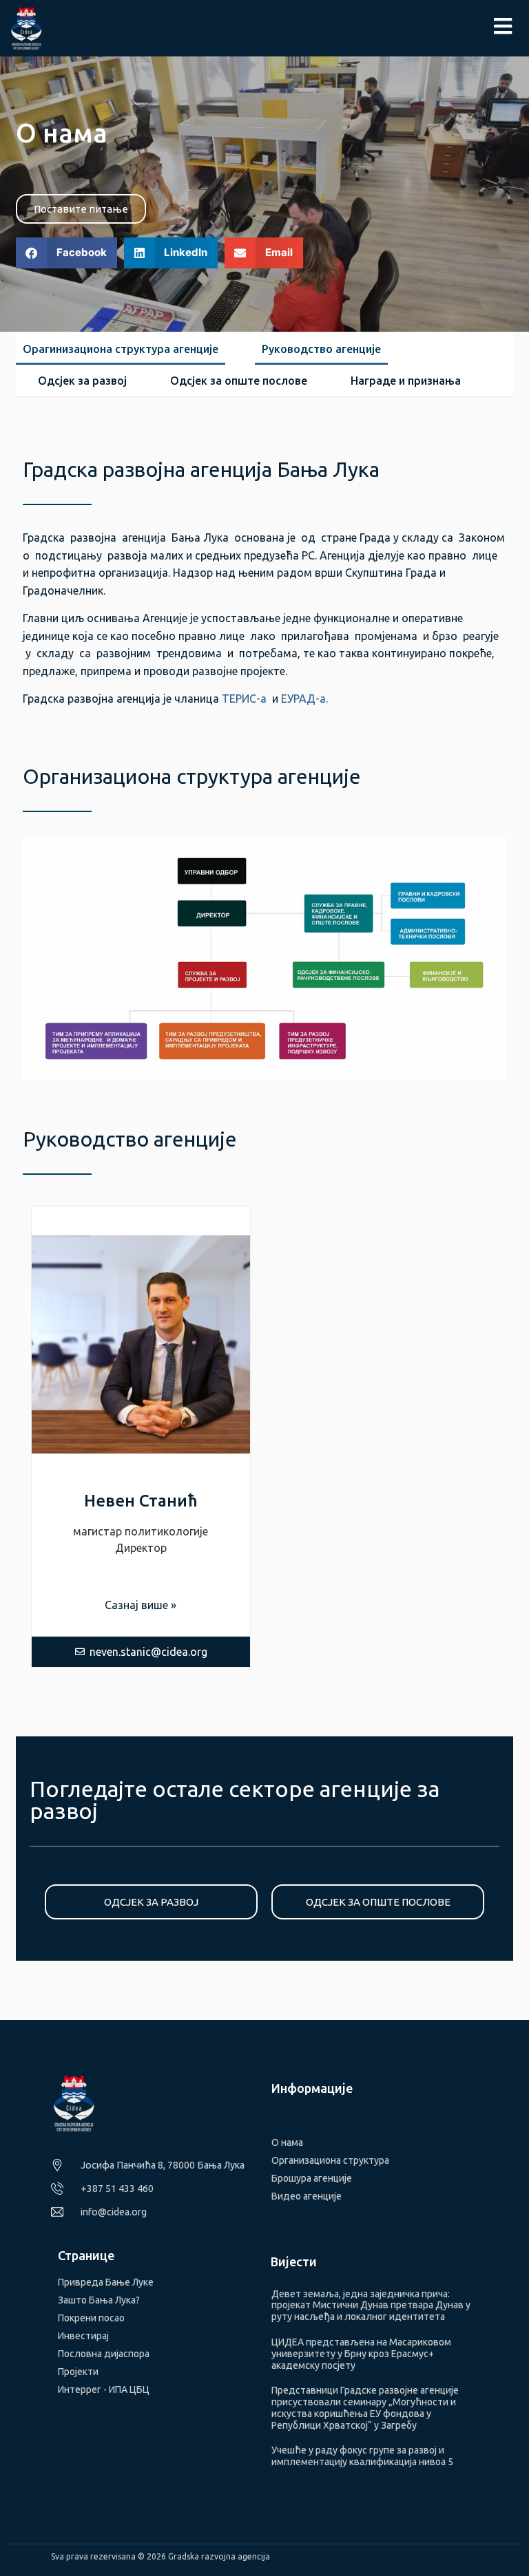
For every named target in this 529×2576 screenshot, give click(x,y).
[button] (66, 253)
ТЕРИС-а (244, 699)
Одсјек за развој (82, 381)
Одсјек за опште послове (239, 381)
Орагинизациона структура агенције (121, 349)
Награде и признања (406, 381)
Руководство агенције (321, 349)
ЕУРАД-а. (304, 699)
